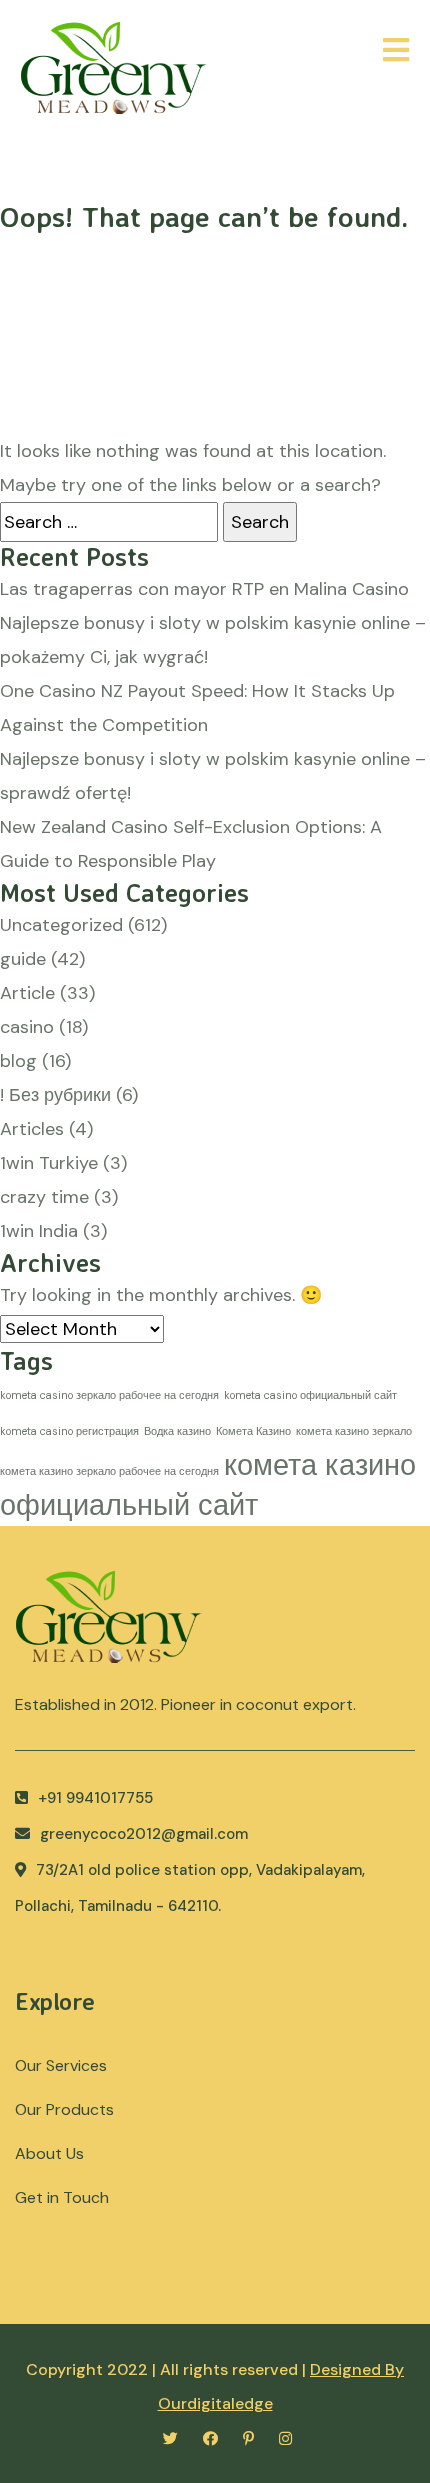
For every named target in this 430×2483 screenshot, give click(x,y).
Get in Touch (62, 2197)
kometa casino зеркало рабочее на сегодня (109, 1395)
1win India (39, 1231)
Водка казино (177, 1431)
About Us (49, 2153)
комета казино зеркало (354, 1431)
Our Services (61, 2065)
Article (27, 993)
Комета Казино (253, 1431)
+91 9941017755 (95, 1798)
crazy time (44, 1197)
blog (18, 1061)
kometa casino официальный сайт (310, 1395)
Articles (32, 1129)
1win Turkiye (49, 1163)
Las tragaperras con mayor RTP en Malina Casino (204, 589)
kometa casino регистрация (69, 1431)
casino (27, 1027)
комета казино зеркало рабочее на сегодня (109, 1471)
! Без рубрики (55, 1095)
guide (23, 959)
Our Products (64, 2109)
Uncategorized (61, 925)
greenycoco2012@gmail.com (144, 1834)
